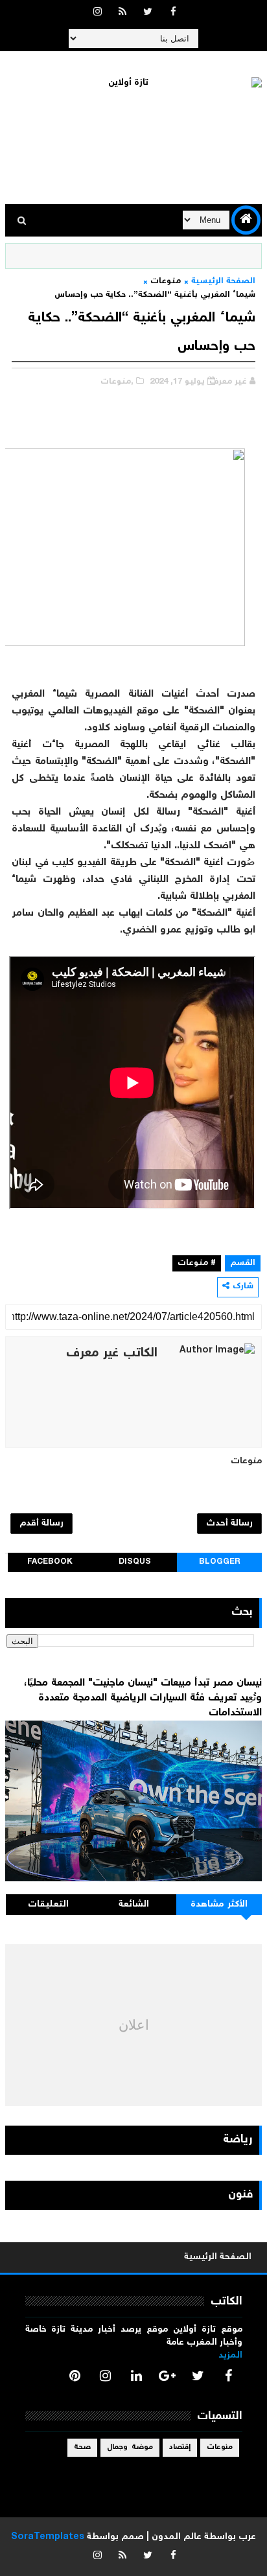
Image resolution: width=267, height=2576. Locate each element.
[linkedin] (136, 2376)
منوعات (166, 282)
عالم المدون (177, 2537)
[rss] (122, 13)
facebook (50, 1562)
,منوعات (117, 382)
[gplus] (167, 2376)
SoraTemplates (48, 2537)
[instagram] (97, 13)
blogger (220, 1562)
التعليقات (48, 1905)
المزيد (230, 2356)
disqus (135, 1562)
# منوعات (197, 1263)
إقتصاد (180, 2447)
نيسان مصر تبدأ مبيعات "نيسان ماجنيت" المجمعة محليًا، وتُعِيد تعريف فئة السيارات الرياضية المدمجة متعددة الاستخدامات (143, 1698)
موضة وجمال (130, 2447)
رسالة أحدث (229, 1524)
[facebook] (173, 13)
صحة (82, 2447)
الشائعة (134, 1905)
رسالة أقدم (41, 1524)
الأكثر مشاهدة (219, 1905)
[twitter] (148, 13)
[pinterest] (75, 2376)
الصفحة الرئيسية (223, 282)
